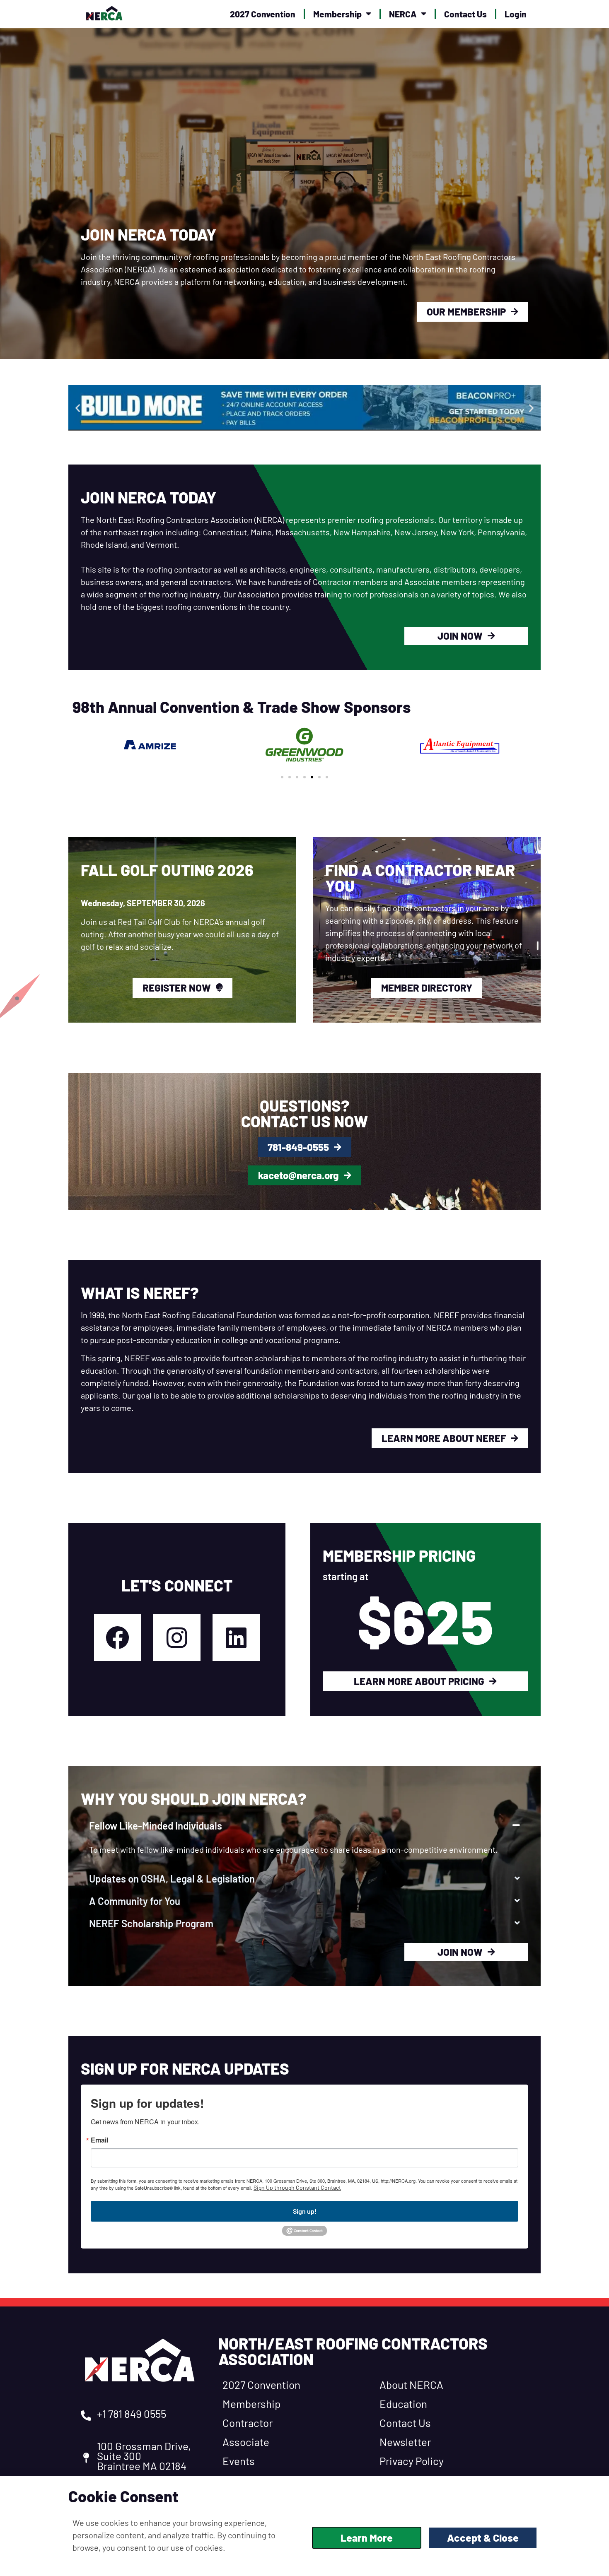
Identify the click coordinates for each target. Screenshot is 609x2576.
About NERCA (411, 2385)
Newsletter (405, 2442)
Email (99, 2140)
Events (239, 2461)
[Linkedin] (236, 1637)
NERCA (403, 14)
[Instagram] (177, 1637)
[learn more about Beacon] (304, 408)
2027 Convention (263, 14)
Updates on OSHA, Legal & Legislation (172, 1879)
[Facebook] (118, 1637)
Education (403, 2404)
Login (516, 14)
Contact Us (465, 14)
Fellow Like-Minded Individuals (156, 1826)
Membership (337, 14)
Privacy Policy (412, 2461)
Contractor (248, 2423)
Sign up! (305, 2211)
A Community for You (135, 1901)
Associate (246, 2442)
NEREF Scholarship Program (151, 1923)
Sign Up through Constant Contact (297, 2187)
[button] (78, 408)
